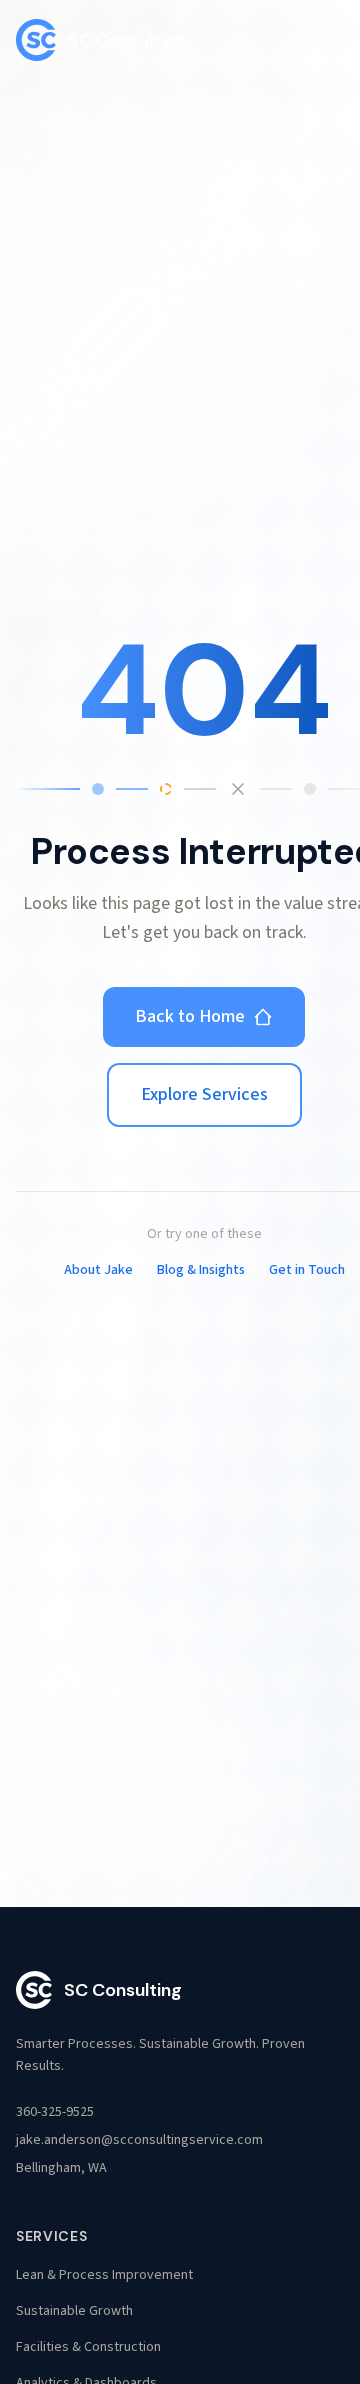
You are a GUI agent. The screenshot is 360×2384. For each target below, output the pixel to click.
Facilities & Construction (88, 2347)
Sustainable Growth (74, 2311)
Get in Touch (307, 1270)
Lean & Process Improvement (104, 2275)
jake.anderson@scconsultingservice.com (139, 2140)
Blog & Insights (201, 1270)
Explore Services (204, 1094)
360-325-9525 (55, 2112)
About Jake (98, 1270)
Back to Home (190, 1016)
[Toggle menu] (324, 40)
